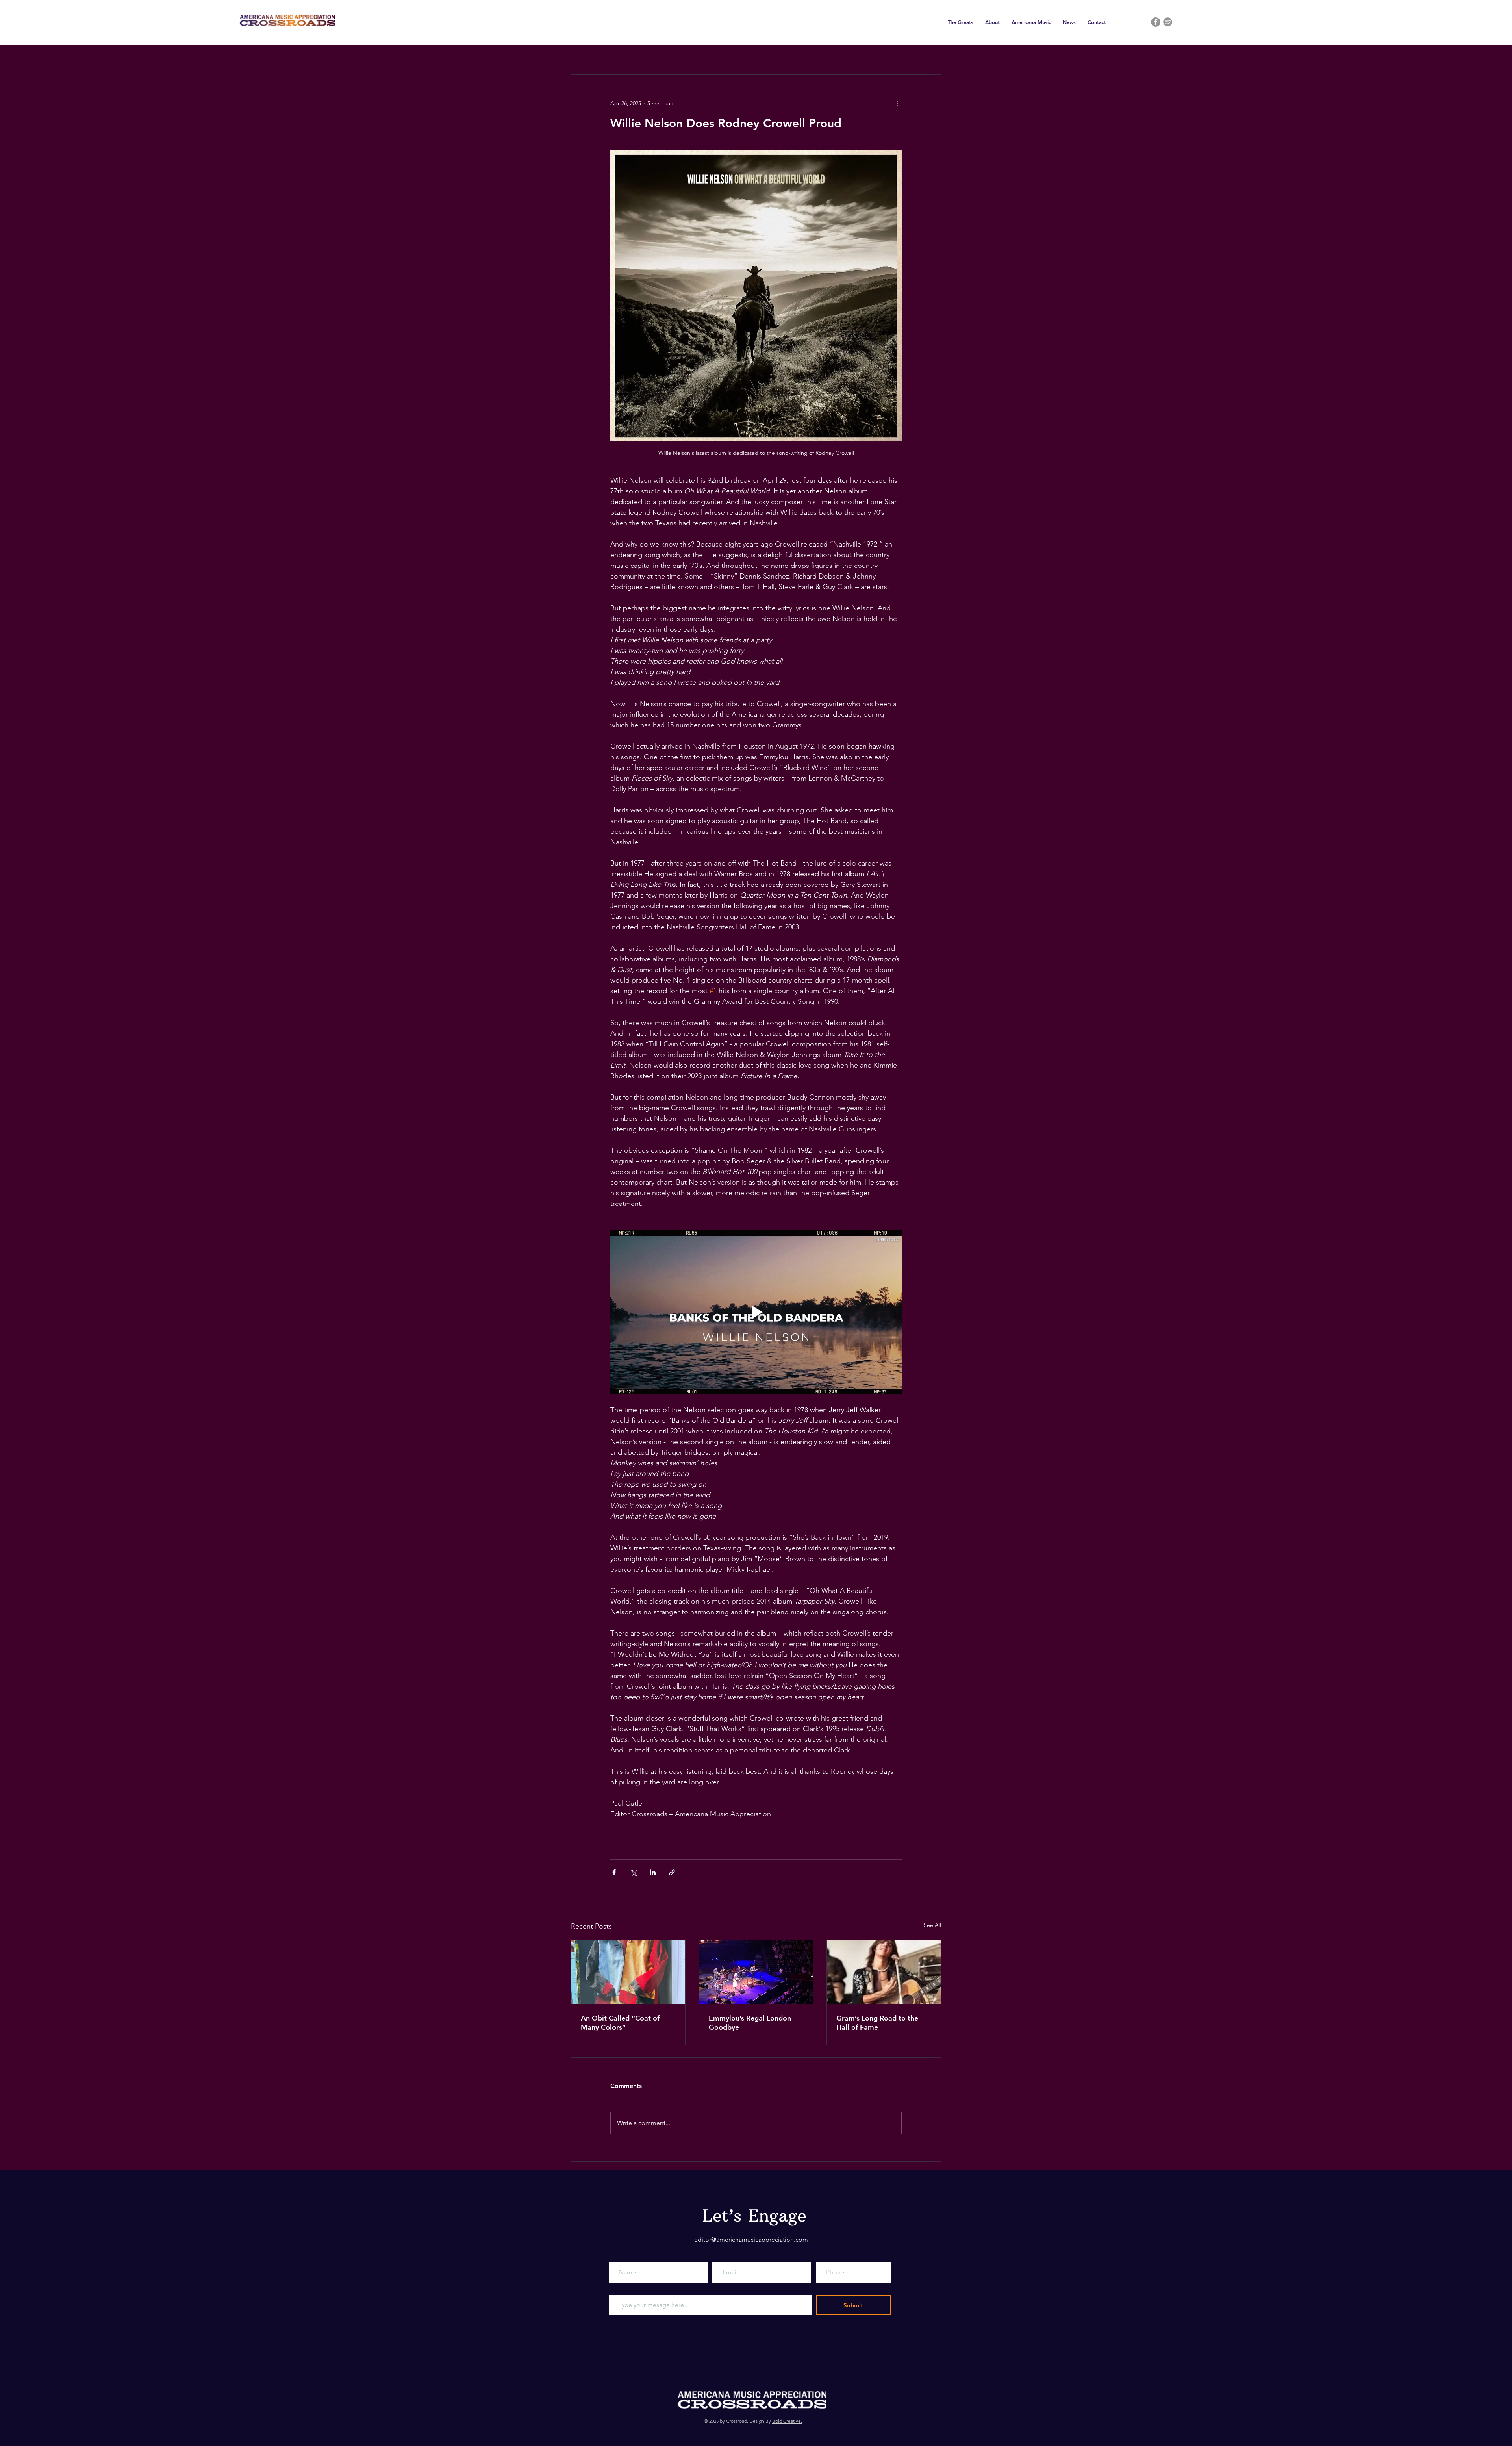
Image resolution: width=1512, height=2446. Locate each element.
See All (932, 1925)
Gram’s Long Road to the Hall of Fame (877, 2023)
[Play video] (756, 1312)
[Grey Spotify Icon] (1168, 22)
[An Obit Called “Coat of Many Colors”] (628, 1972)
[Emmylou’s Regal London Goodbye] (756, 1972)
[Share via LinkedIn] (653, 1872)
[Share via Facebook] (614, 1872)
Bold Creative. (787, 2421)
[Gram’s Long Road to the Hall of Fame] (884, 1972)
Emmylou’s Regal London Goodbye (750, 2023)
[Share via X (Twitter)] (633, 1872)
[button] (961, 22)
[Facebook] (1156, 22)
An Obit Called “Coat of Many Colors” (620, 2023)
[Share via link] (672, 1872)
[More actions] (897, 103)
